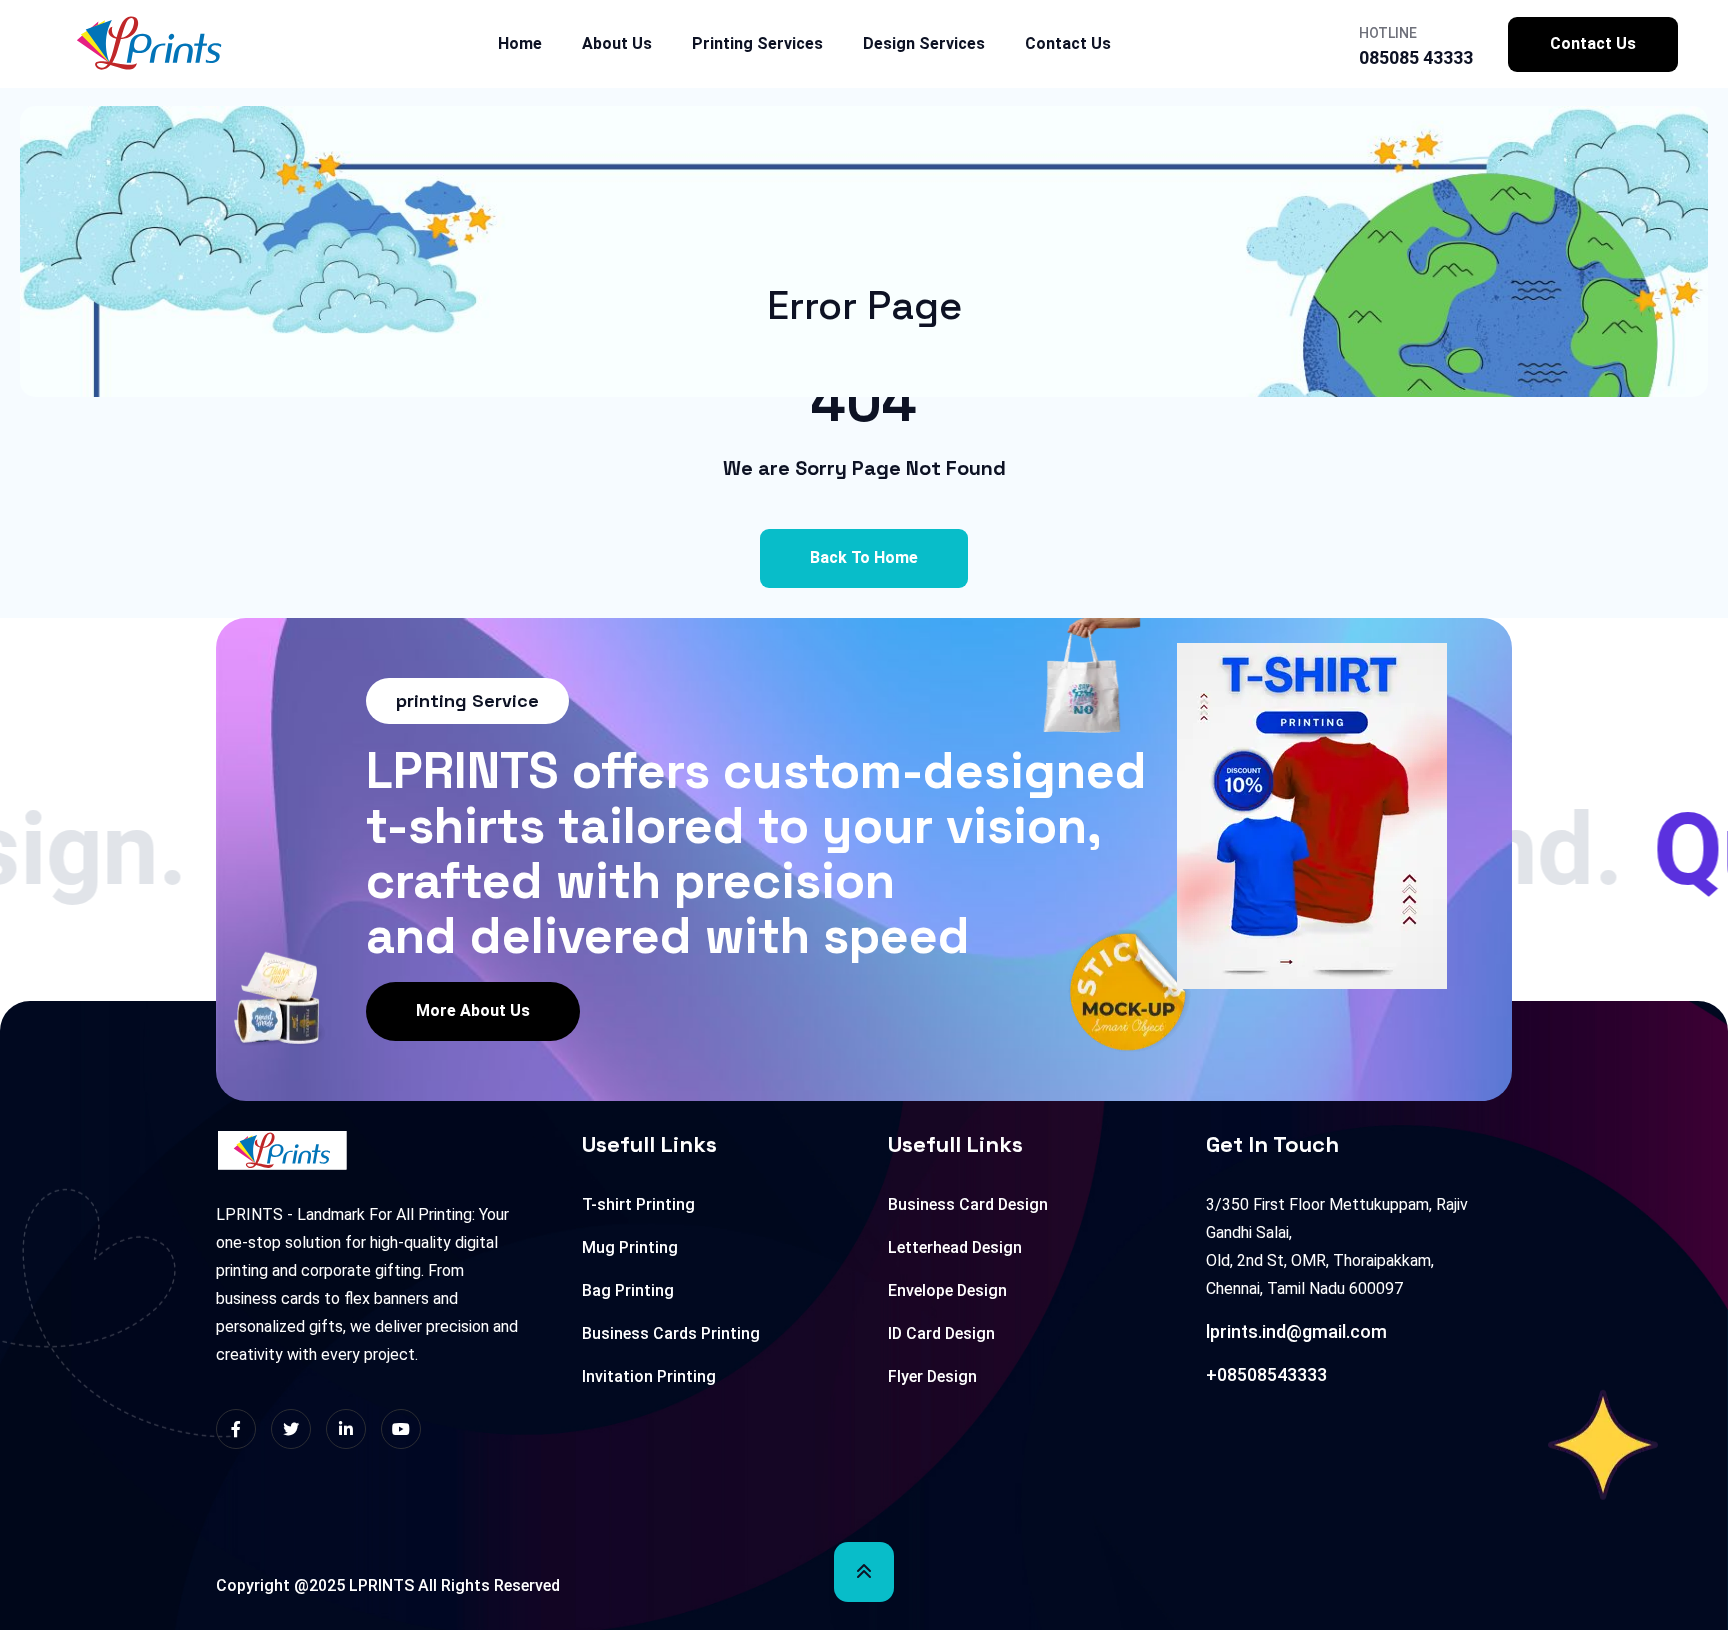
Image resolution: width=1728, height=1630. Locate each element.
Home (520, 43)
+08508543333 (1266, 1374)
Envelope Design (947, 1290)
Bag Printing (628, 1290)
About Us (617, 43)
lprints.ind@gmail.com (1296, 1331)
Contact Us (1068, 43)
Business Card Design (968, 1204)
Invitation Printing (649, 1376)
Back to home (864, 557)
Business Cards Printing (671, 1333)
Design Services (924, 43)
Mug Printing (630, 1247)
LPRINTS (381, 1585)
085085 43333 (1416, 57)
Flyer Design (932, 1376)
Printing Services (757, 43)
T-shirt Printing (638, 1204)
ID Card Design (941, 1333)
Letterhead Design (955, 1247)
